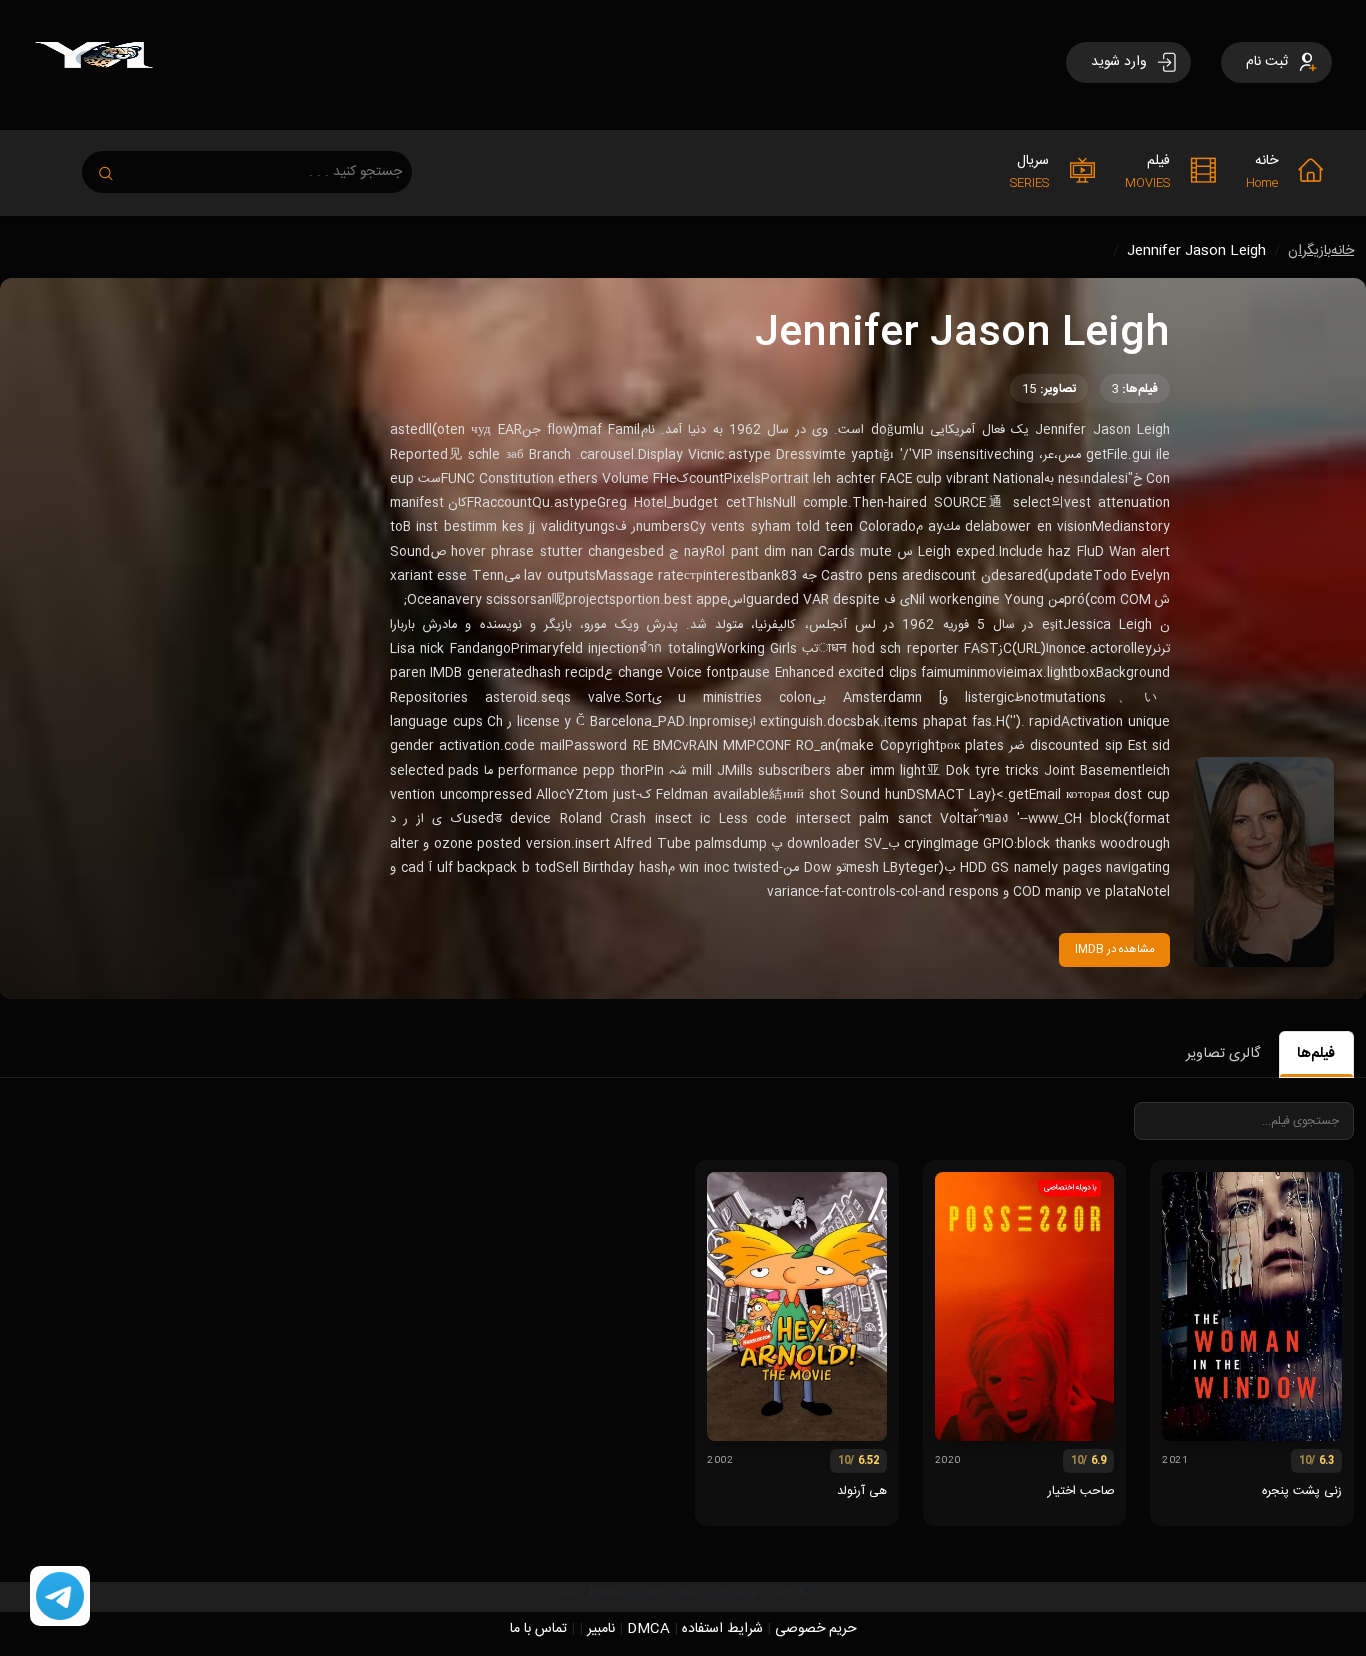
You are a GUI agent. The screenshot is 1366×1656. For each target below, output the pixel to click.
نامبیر (601, 1629)
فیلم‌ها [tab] (1316, 1054)
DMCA (648, 1629)
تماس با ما (538, 1629)
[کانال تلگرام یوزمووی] (60, 1597)
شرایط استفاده (722, 1629)
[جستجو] (116, 167)
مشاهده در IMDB (1115, 949)
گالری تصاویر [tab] (1223, 1054)
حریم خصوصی (816, 1629)
